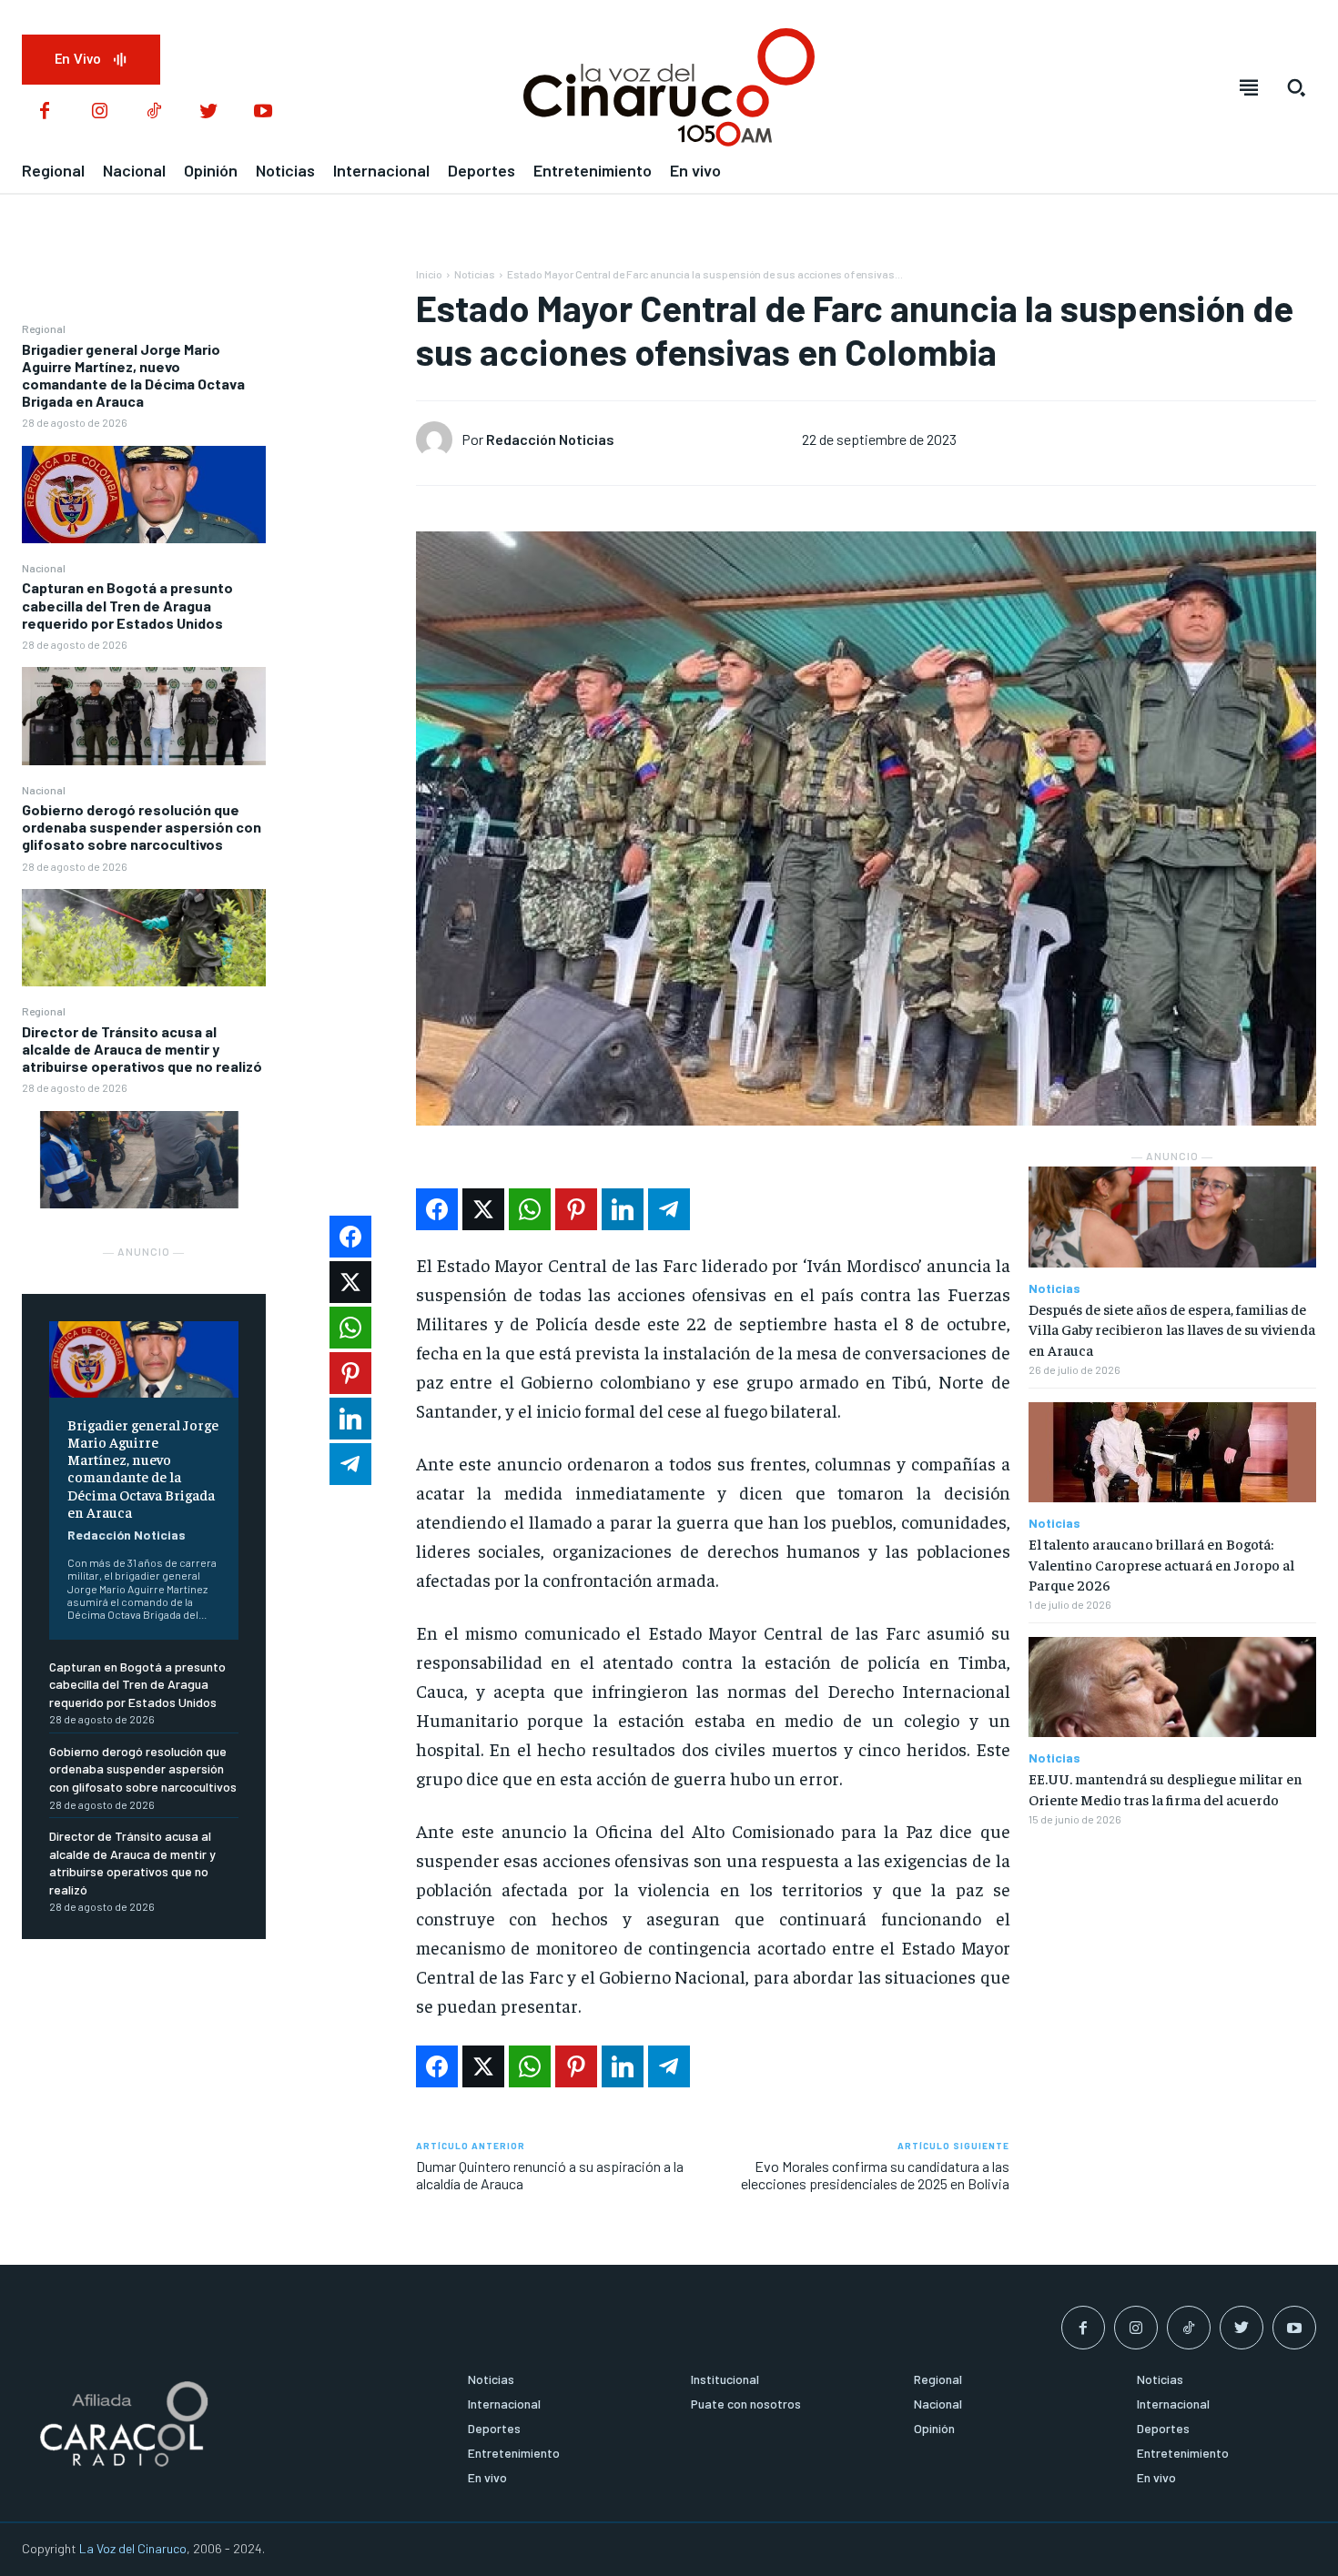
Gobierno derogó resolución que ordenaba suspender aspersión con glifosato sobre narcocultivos (142, 827)
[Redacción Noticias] (439, 439)
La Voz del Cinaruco (133, 2548)
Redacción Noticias (127, 1535)
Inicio (429, 274)
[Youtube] (263, 112)
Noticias (475, 274)
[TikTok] (154, 112)
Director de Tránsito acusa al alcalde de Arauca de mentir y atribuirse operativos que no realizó (142, 1049)
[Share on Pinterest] (576, 1209)
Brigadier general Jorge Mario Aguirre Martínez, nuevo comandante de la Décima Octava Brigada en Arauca (133, 375)
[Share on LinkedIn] (623, 1209)
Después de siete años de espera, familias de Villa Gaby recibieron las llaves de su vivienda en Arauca (1172, 1329)
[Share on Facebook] (437, 1209)
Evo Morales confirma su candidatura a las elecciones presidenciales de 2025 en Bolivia (875, 2175)
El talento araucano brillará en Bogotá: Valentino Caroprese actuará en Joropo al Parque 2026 (1161, 1564)
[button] (1296, 87)
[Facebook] (45, 112)
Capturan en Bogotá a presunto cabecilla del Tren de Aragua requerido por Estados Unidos (127, 605)
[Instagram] (99, 112)
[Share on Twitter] (483, 1209)
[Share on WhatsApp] (530, 1209)
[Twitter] (208, 112)
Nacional (44, 568)
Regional (44, 328)
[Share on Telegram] (669, 1209)
